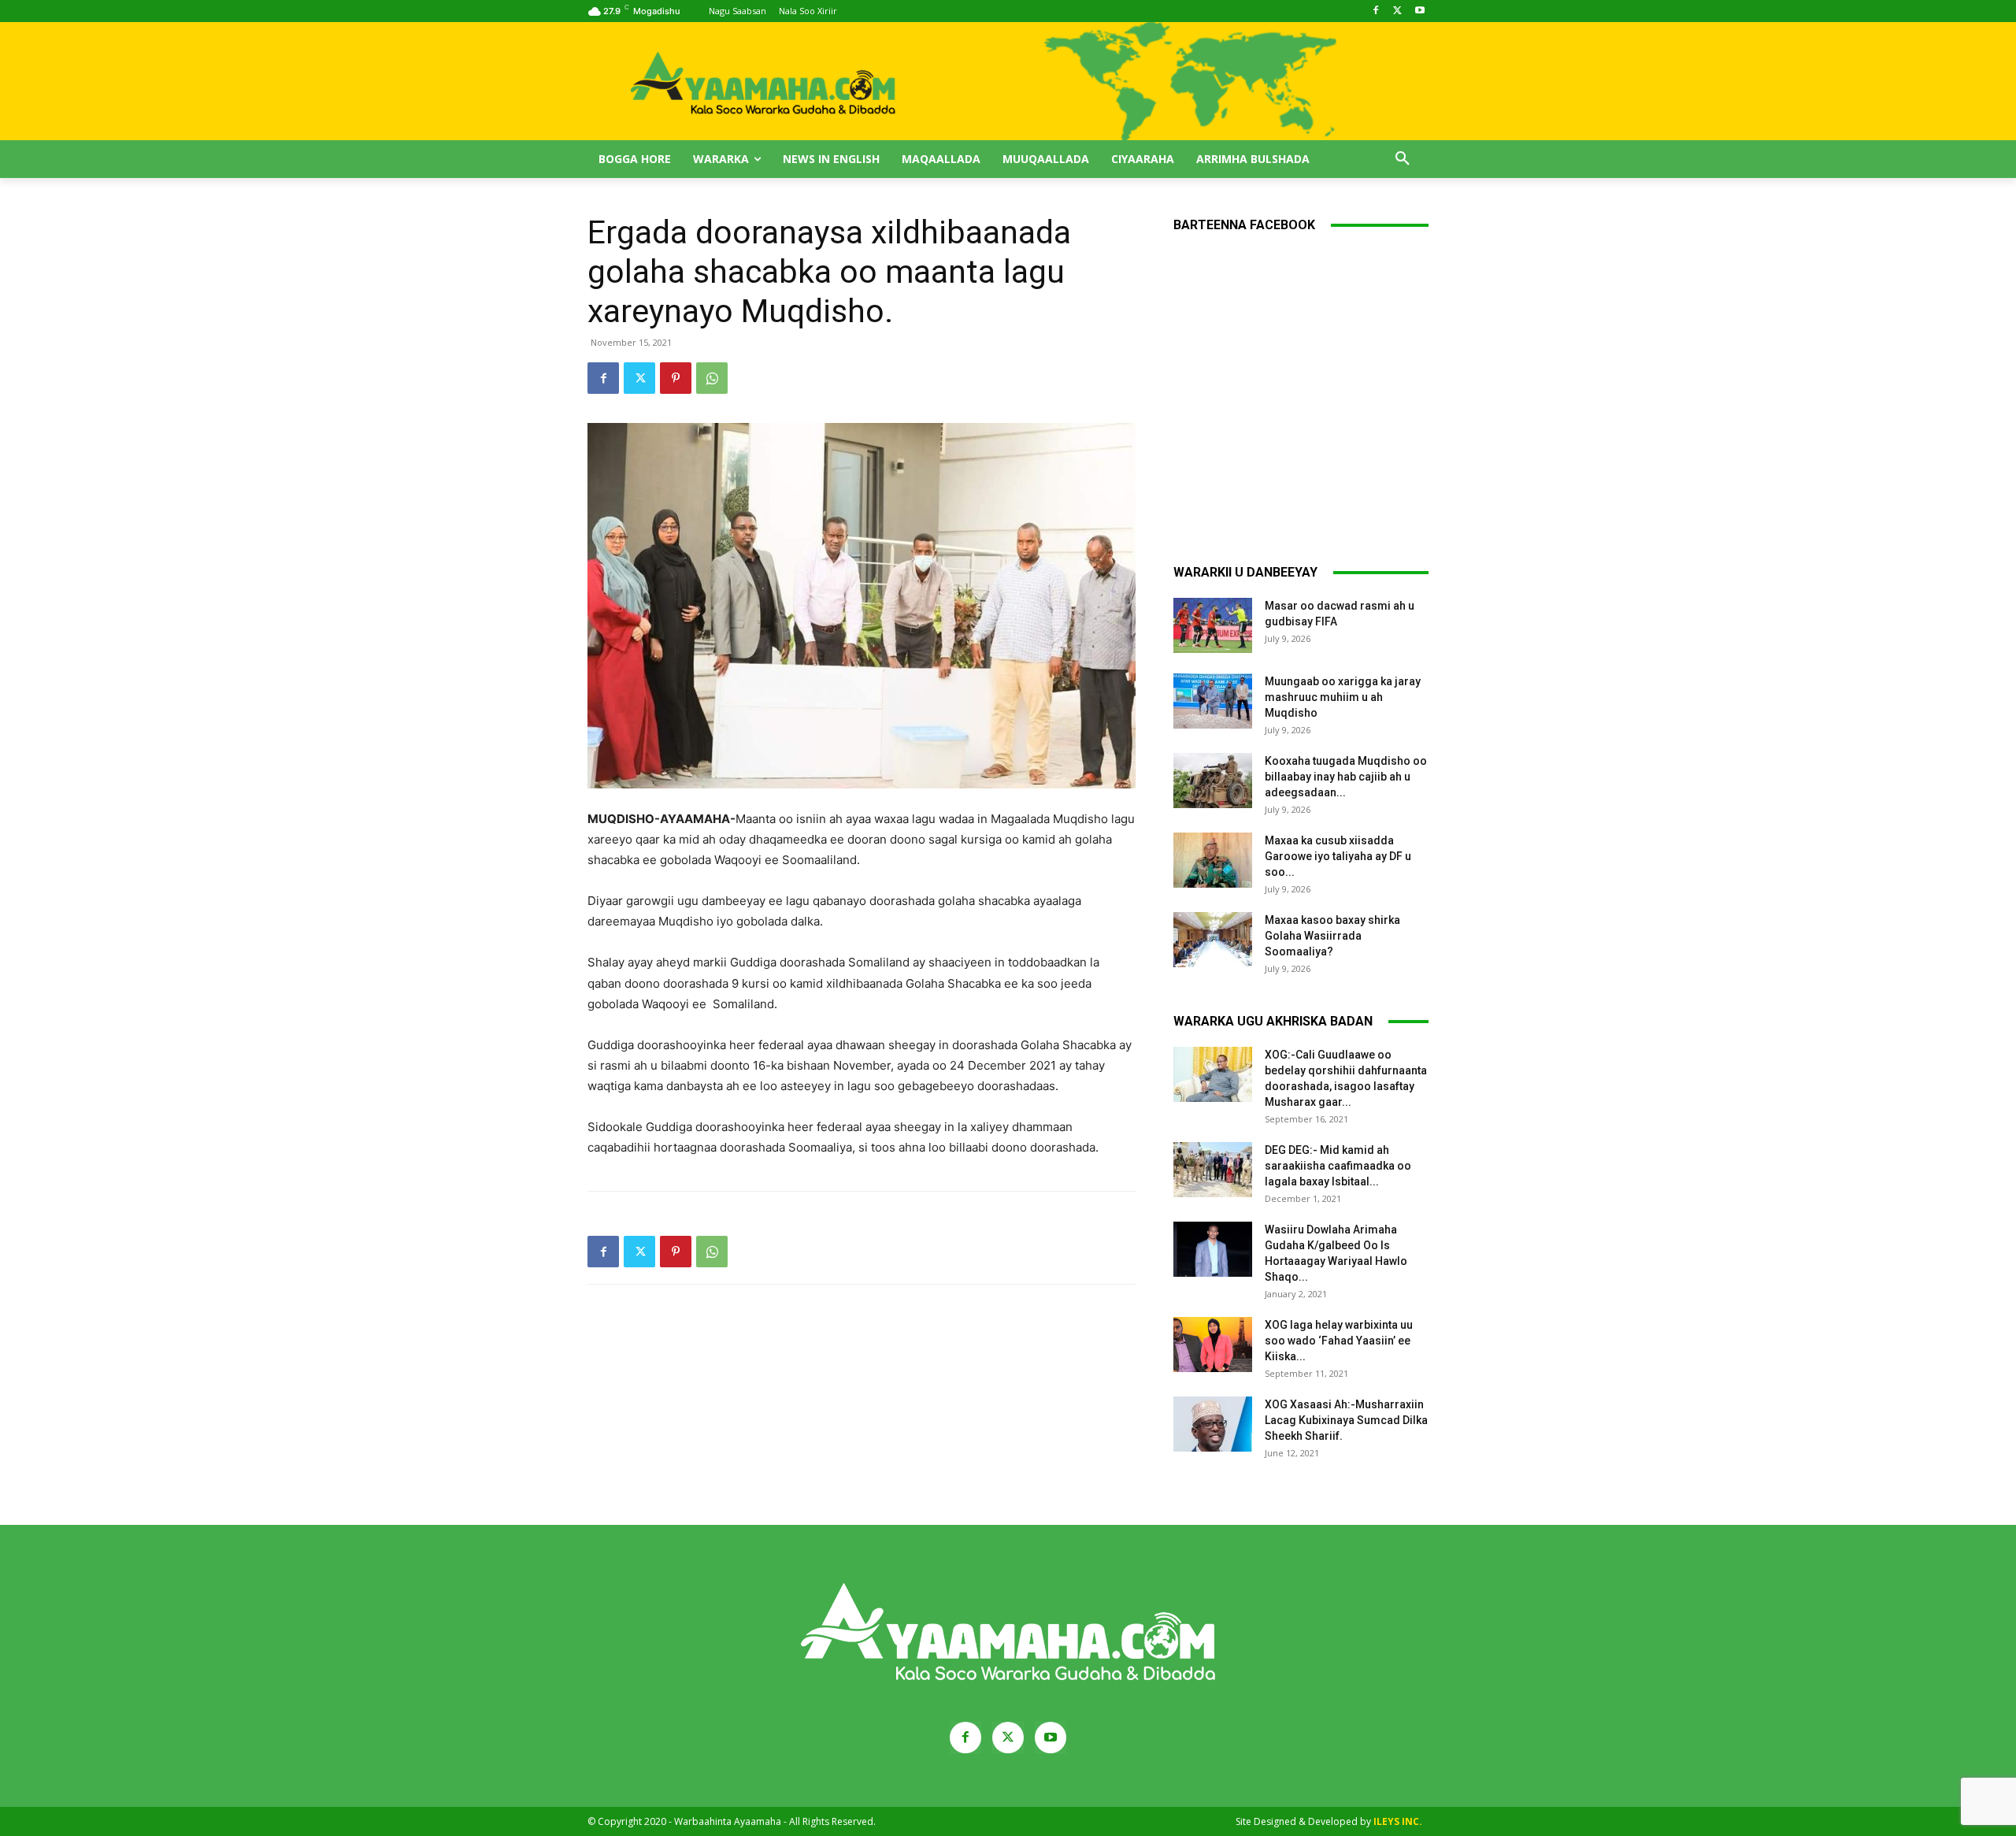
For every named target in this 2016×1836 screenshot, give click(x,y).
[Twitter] (1397, 11)
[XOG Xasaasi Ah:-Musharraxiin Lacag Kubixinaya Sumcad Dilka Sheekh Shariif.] (1213, 1424)
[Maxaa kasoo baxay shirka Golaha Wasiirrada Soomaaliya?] (1213, 940)
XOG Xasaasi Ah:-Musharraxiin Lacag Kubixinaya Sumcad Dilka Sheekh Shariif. (1346, 1420)
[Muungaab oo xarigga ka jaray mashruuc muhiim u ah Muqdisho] (1213, 701)
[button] (1403, 159)
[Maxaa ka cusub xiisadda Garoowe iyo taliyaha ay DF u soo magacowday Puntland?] (1213, 860)
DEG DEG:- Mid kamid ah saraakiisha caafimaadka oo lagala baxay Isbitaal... (1338, 1166)
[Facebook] (1376, 11)
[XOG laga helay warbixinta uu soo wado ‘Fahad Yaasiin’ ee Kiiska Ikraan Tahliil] (1213, 1345)
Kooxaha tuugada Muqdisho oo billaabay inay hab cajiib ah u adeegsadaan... (1346, 777)
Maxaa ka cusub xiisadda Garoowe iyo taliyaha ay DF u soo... (1338, 856)
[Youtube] (1419, 11)
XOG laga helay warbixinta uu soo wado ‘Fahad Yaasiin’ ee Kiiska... (1339, 1341)
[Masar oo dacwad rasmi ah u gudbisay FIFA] (1213, 625)
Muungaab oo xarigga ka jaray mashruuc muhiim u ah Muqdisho (1343, 697)
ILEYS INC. (1398, 1821)
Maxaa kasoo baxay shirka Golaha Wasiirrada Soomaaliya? (1332, 936)
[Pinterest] (676, 378)
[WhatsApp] (712, 378)
